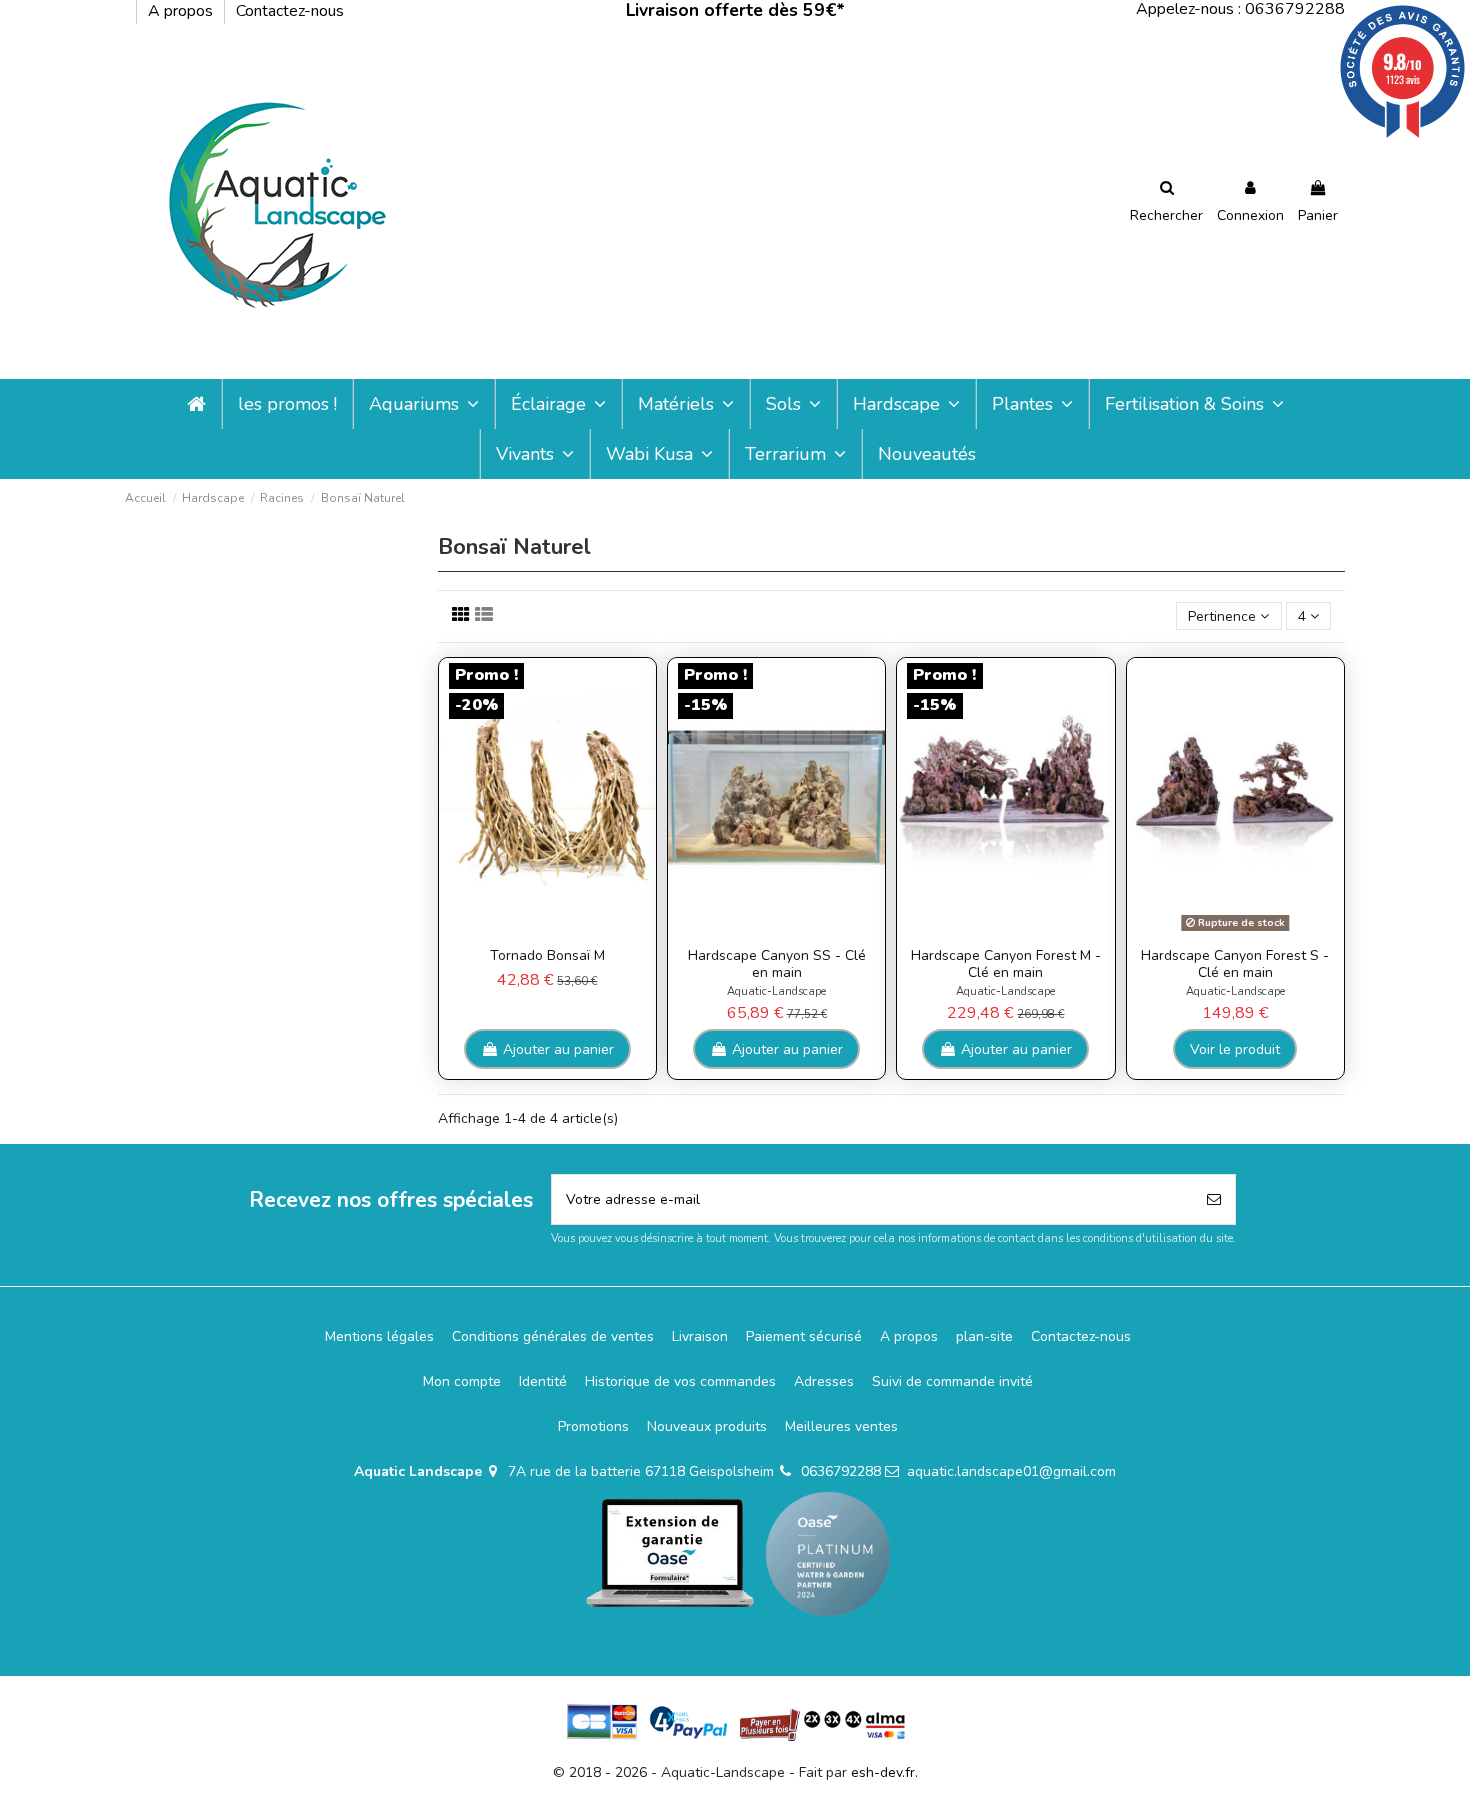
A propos (182, 11)
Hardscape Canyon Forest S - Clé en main (1235, 964)
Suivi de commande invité (952, 1381)
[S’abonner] (1214, 1199)
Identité (543, 1381)
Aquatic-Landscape (776, 991)
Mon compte (462, 1381)
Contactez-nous (290, 11)
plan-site (984, 1336)
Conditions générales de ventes (553, 1336)
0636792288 (841, 1471)
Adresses (824, 1381)
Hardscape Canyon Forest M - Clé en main (1006, 964)
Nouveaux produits (707, 1426)
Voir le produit (1235, 1049)
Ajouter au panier (558, 1049)
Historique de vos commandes (680, 1381)
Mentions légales (379, 1336)
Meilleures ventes (841, 1426)
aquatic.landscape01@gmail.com (1011, 1471)
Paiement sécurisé (804, 1336)
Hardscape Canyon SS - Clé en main (777, 964)
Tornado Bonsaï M (547, 955)
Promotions (593, 1426)
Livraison (700, 1336)
